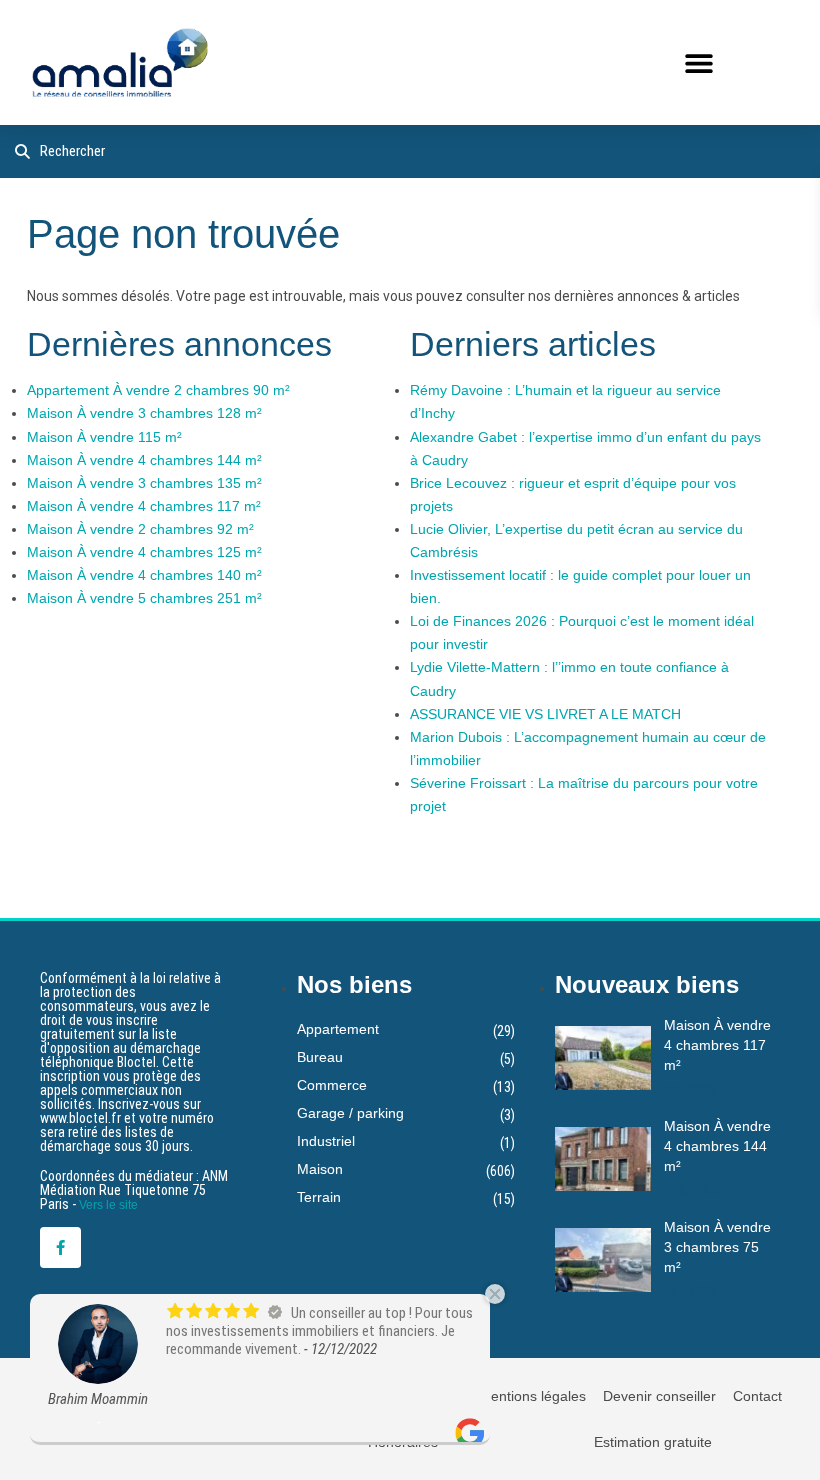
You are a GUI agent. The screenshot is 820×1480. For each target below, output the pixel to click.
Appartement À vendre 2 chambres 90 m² (158, 390)
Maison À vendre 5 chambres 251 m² (144, 598)
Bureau (320, 1057)
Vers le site (108, 1205)
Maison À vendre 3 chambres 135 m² (144, 483)
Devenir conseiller (659, 1396)
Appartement (338, 1029)
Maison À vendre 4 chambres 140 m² (144, 575)
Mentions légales (532, 1396)
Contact (757, 1396)
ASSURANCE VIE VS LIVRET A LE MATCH (545, 714)
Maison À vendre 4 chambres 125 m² (144, 552)
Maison (320, 1169)
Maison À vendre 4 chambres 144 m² (144, 460)
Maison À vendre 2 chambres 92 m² (140, 529)
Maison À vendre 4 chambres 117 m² (144, 506)
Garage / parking (350, 1113)
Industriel (326, 1141)
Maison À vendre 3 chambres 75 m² (717, 1247)
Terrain (319, 1197)
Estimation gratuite (653, 1442)
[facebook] (60, 1247)
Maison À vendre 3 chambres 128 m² (144, 413)
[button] (699, 62)
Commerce (332, 1085)
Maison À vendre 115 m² (104, 437)
